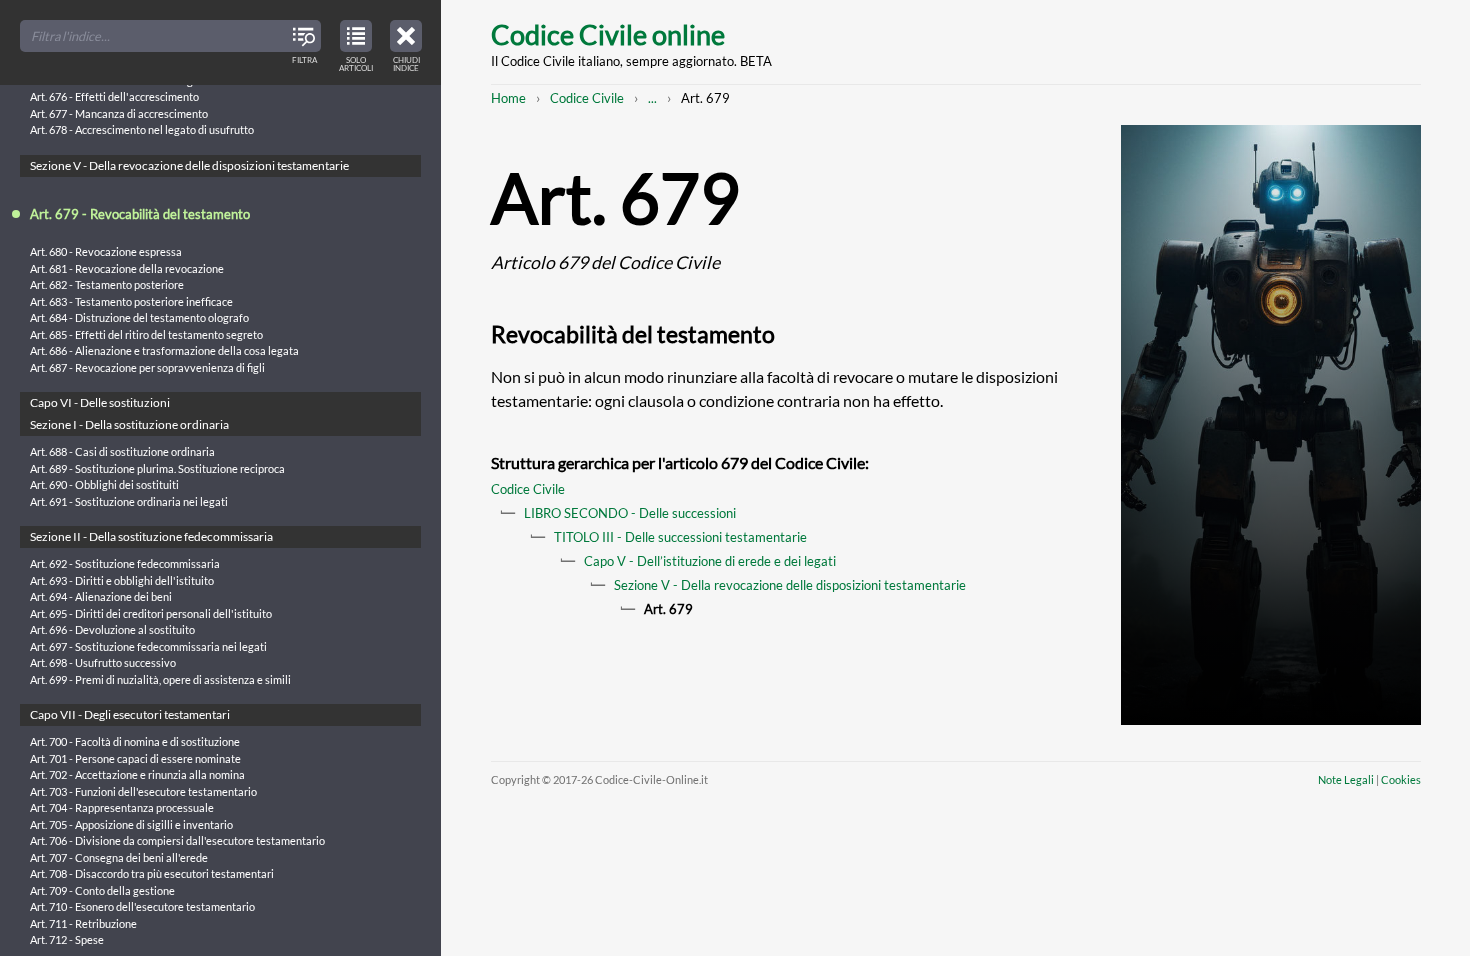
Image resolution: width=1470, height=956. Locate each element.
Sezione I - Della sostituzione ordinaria (129, 424)
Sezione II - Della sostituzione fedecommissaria (151, 536)
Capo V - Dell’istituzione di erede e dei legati (710, 561)
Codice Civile (587, 98)
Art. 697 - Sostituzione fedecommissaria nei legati (148, 646)
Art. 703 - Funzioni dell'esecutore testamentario (143, 791)
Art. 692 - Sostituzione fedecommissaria (125, 563)
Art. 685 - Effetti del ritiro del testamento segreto (146, 334)
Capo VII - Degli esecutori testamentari (130, 714)
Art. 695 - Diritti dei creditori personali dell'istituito (151, 613)
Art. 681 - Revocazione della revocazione (127, 268)
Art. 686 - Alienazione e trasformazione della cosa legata (164, 350)
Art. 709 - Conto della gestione (102, 890)
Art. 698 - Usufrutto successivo (103, 662)
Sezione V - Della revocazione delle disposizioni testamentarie (790, 585)
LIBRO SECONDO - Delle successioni (630, 513)
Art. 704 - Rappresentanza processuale (122, 807)
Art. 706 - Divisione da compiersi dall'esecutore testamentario (177, 840)
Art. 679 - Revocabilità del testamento (140, 214)
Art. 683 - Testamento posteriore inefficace (131, 301)
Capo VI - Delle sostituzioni (100, 402)
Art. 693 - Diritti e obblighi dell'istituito (122, 580)
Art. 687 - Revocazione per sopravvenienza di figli (147, 367)
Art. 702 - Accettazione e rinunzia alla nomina (137, 774)
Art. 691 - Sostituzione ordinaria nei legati (129, 501)
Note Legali (1346, 779)
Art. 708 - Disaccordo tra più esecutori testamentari (152, 873)
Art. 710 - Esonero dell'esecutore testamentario (142, 906)
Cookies (1401, 779)
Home (508, 98)
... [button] (652, 98)
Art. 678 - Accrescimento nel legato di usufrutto (142, 129)
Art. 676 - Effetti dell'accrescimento (114, 96)
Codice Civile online (608, 34)
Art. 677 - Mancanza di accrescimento (119, 113)
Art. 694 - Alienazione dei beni (101, 596)
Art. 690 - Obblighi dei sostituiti (104, 484)
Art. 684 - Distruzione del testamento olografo (139, 317)
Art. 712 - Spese (67, 939)
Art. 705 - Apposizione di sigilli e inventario (131, 824)
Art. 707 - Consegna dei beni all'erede (119, 857)
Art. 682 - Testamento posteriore (107, 284)
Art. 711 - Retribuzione (83, 923)
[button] (406, 43)
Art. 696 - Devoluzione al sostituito (112, 629)
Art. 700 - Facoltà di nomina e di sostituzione (135, 741)
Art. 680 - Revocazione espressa (106, 251)
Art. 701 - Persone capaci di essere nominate (135, 758)
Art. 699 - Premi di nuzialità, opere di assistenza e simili (160, 679)
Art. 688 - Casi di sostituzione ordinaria (122, 451)
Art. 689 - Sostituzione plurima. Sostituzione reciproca (157, 468)
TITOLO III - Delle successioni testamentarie (680, 537)
